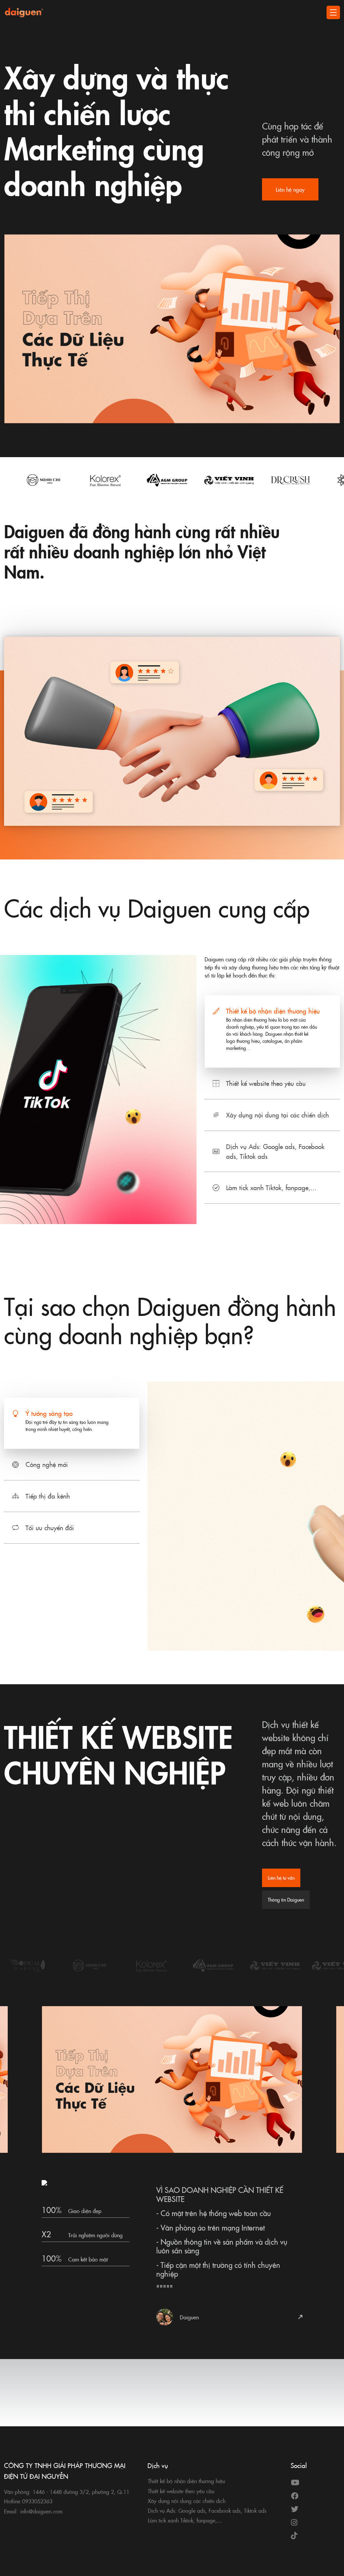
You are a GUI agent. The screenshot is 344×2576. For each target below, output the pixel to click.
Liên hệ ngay (290, 189)
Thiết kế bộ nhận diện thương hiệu (273, 1011)
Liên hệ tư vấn (281, 1878)
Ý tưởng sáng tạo (49, 1413)
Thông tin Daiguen (286, 1900)
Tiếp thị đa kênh (48, 1496)
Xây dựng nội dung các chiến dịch (187, 2501)
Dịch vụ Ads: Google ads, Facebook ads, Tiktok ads (275, 1151)
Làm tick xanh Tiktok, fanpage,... (271, 1187)
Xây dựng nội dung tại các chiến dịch (277, 1115)
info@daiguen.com (41, 2511)
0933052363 (37, 2501)
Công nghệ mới (47, 1464)
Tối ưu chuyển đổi (50, 1527)
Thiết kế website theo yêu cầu (266, 1083)
